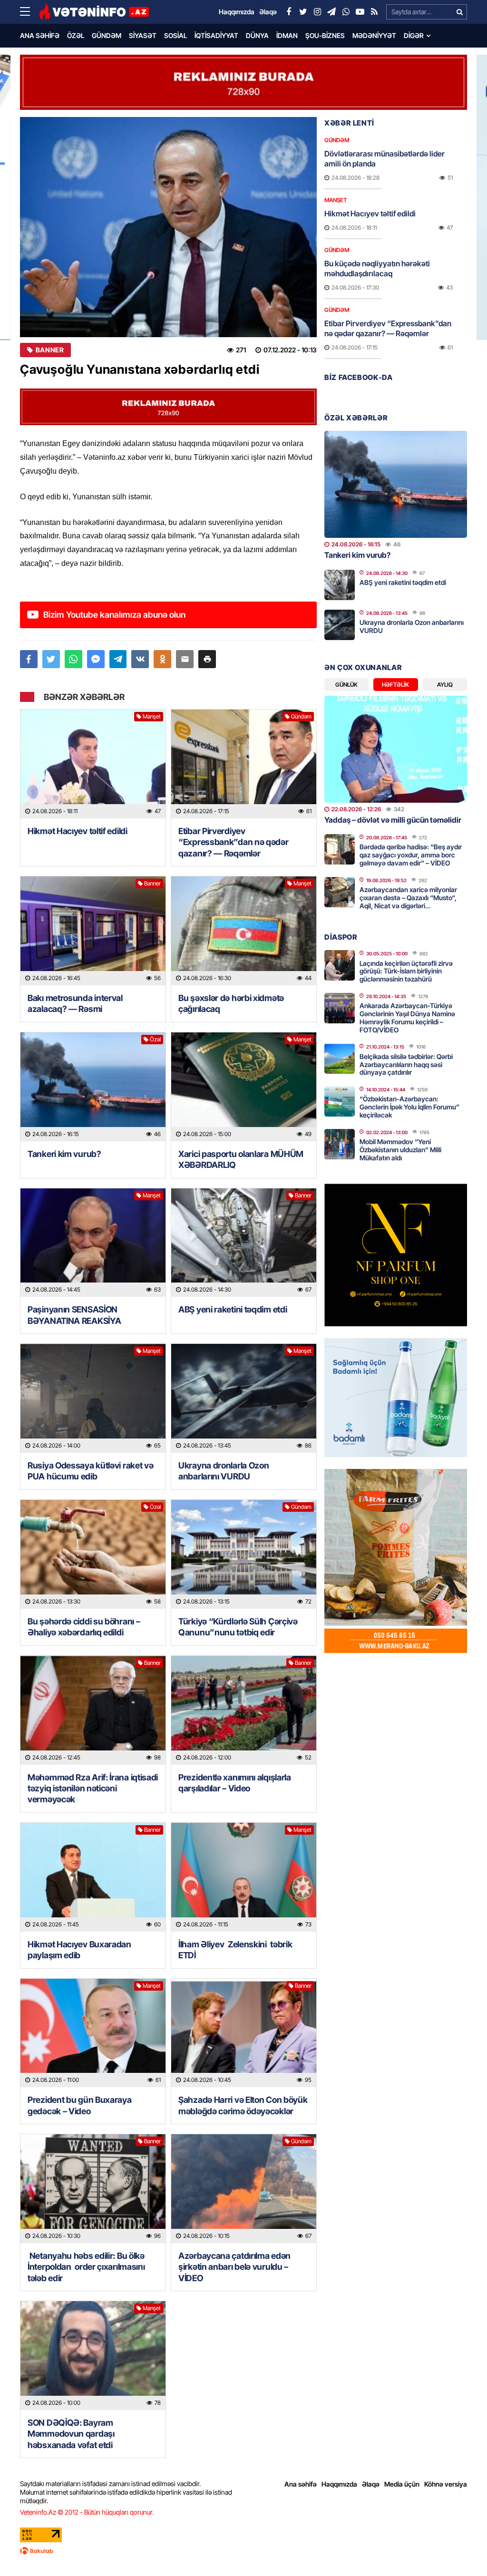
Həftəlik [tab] (395, 685)
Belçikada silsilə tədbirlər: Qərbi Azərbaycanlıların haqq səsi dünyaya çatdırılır (406, 1064)
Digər (414, 35)
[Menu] (29, 12)
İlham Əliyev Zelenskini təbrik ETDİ (235, 1950)
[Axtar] (459, 12)
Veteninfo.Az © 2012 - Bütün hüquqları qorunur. (87, 2512)
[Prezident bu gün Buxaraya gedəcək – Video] (93, 2033)
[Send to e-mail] (185, 659)
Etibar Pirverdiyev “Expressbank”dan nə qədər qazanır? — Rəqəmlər (234, 842)
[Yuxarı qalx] (460, 2549)
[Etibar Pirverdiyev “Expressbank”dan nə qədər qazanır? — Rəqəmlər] (244, 764)
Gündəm (107, 35)
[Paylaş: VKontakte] (140, 659)
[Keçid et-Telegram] (331, 12)
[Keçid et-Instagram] (317, 12)
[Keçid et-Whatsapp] (346, 12)
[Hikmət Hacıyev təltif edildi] (93, 764)
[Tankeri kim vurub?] (93, 1087)
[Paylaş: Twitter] (51, 659)
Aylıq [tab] (445, 685)
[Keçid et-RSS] (374, 12)
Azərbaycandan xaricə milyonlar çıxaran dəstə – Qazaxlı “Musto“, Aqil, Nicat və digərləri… (408, 898)
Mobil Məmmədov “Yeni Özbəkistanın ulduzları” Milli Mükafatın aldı (400, 1150)
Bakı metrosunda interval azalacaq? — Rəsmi (75, 1003)
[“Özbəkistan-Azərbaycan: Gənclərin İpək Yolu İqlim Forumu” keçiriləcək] (340, 1101)
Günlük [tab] (346, 685)
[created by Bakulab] (243, 2551)
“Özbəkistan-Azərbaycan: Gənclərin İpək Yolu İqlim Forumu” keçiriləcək (409, 1107)
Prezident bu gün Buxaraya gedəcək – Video (80, 2105)
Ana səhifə (40, 35)
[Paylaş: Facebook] (29, 659)
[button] (207, 659)
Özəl (76, 35)
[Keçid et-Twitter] (303, 12)
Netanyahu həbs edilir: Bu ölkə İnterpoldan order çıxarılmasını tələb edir (87, 2267)
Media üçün (402, 2484)
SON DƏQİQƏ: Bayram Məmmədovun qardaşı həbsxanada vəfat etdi (71, 2434)
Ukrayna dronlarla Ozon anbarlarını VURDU (224, 1471)
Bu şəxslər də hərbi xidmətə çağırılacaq (231, 1003)
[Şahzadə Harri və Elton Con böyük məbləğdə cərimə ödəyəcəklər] (244, 2033)
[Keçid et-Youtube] (360, 12)
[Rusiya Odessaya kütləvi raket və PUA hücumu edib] (93, 1398)
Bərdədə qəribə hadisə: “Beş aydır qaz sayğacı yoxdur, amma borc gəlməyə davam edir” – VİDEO (411, 855)
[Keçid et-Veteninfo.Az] (94, 12)
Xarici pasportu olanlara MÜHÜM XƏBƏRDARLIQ (241, 1159)
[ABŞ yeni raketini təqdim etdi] (244, 1243)
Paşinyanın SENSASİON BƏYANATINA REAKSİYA (74, 1315)
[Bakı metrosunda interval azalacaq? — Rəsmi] (93, 931)
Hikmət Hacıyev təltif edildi (78, 831)
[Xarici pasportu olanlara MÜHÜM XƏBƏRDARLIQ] (244, 1087)
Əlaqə (371, 2484)
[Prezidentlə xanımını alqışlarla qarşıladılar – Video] (244, 1710)
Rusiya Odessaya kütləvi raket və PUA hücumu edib (90, 1471)
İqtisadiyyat (216, 35)
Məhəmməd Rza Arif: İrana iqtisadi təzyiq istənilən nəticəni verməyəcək (93, 1789)
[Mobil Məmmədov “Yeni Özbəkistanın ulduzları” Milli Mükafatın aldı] (340, 1144)
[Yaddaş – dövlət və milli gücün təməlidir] (396, 749)
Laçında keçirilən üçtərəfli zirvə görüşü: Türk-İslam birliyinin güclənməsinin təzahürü (406, 971)
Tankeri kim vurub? (64, 1154)
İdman (287, 35)
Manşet (152, 716)
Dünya (257, 35)
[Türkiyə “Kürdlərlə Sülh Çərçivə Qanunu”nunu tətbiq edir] (244, 1554)
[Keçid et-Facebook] (289, 12)
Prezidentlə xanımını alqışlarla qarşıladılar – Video (235, 1783)
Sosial (175, 35)
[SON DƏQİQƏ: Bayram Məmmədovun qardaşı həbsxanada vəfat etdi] (93, 2356)
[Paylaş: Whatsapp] (73, 659)
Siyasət (143, 35)
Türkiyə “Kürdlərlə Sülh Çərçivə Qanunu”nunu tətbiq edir (238, 1627)
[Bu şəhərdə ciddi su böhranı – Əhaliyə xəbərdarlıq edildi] (93, 1554)
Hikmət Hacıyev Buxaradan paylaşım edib (79, 1950)
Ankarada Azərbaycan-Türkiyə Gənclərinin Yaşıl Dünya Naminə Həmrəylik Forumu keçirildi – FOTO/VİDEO (407, 1017)
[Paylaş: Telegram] (118, 659)
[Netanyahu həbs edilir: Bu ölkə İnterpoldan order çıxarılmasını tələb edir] (93, 2189)
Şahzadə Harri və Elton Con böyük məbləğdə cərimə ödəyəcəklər (243, 2105)
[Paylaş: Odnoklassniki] (162, 659)
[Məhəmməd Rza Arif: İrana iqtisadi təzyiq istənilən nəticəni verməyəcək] (93, 1710)
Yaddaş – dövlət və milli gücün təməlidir (393, 820)
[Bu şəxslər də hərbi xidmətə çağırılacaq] (244, 931)
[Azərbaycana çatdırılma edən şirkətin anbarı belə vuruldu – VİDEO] (244, 2189)
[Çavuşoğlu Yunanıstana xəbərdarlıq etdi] (168, 227)
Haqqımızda (339, 2484)
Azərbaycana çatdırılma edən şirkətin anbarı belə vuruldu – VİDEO (234, 2267)
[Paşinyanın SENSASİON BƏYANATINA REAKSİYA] (93, 1243)
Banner (50, 350)
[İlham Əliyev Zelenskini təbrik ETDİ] (244, 1877)
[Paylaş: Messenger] (96, 659)
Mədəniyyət (374, 35)
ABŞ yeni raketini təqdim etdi (233, 1309)
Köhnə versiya (446, 2484)
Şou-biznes (325, 35)
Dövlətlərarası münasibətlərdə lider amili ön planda (385, 159)
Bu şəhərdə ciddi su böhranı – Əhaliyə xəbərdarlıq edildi (84, 1627)
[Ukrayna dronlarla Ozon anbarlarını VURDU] (244, 1398)
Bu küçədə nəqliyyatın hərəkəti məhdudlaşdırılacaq (377, 268)
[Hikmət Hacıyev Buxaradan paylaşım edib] (93, 1877)
